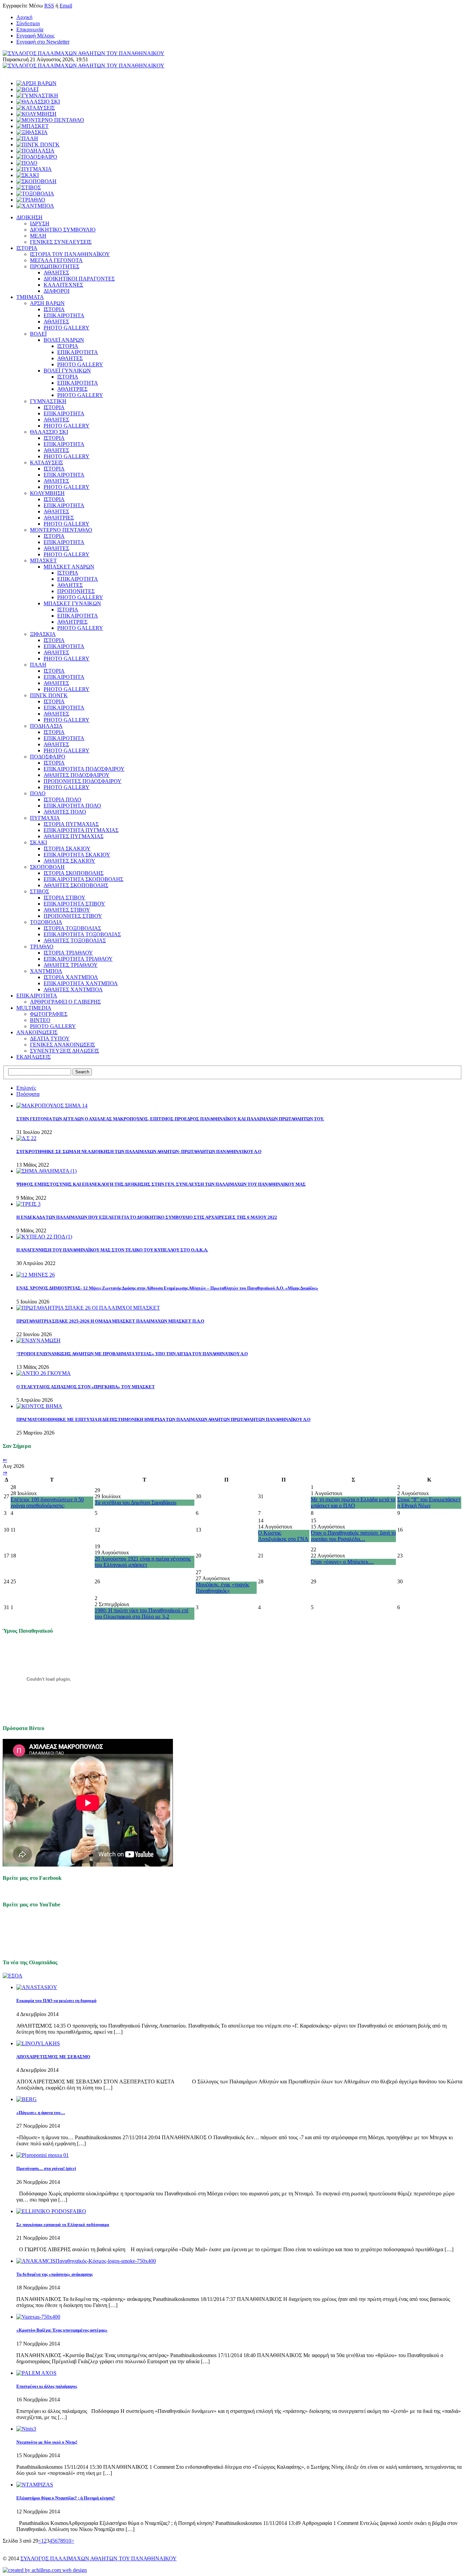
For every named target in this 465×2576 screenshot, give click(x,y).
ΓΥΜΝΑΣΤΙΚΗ (48, 401)
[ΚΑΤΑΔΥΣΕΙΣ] (36, 108)
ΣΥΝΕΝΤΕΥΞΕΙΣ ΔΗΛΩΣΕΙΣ (65, 1051)
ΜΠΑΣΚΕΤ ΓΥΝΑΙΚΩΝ (72, 603)
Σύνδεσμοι (28, 23)
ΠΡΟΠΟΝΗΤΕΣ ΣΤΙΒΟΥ (73, 916)
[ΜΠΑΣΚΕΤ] (33, 126)
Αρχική (24, 17)
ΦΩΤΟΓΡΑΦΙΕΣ (49, 1014)
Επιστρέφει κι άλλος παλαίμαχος (47, 2386)
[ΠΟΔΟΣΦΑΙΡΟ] (37, 157)
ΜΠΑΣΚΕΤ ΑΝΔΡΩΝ (69, 567)
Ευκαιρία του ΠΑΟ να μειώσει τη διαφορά (56, 2001)
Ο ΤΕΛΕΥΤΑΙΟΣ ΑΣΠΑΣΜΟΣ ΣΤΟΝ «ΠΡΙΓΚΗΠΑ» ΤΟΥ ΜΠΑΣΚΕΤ (86, 1387)
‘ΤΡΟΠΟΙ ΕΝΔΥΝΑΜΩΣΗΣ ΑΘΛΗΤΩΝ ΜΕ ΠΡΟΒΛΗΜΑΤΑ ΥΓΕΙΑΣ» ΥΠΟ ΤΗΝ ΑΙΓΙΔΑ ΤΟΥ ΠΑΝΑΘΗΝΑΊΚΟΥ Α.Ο (132, 1354)
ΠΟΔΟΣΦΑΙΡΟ (48, 757)
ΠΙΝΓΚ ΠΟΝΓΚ (49, 695)
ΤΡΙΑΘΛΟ (42, 947)
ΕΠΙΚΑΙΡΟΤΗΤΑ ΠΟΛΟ (72, 806)
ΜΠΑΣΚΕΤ (43, 561)
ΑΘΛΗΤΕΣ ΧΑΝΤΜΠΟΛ (73, 989)
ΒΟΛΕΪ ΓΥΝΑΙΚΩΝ (67, 371)
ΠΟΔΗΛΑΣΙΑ (46, 726)
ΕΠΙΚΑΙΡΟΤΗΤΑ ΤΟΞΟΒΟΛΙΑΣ (82, 934)
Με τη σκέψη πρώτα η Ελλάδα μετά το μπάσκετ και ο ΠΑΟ (353, 1502)
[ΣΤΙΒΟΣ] (29, 187)
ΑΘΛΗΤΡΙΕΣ (72, 389)
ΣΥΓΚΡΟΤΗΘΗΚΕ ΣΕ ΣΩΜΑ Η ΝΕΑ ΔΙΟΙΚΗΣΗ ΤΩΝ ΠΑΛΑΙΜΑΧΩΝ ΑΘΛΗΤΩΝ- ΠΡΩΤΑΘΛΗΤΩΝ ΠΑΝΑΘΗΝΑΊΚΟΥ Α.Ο (139, 1151)
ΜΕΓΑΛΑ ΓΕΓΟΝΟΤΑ (56, 260)
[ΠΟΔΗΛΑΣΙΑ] (35, 151)
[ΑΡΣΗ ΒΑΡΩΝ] (36, 83)
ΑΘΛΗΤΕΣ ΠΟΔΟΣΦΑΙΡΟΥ (77, 775)
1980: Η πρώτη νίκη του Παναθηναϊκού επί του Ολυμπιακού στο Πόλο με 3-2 (141, 1613)
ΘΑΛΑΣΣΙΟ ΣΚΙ (49, 432)
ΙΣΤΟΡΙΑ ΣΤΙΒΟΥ (65, 898)
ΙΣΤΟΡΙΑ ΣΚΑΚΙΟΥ (67, 849)
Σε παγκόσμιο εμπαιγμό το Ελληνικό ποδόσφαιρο (63, 2225)
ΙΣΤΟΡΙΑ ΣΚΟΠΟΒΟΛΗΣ (74, 873)
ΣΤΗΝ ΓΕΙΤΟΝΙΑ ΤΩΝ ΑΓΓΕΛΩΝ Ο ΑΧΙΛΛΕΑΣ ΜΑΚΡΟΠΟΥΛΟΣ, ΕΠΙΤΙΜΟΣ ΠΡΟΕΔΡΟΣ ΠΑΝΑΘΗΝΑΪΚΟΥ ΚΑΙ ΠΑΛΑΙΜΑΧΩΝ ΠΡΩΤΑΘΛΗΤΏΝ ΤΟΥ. (170, 1119)
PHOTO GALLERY (67, 328)
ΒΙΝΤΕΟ (40, 1020)
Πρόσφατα (28, 1094)
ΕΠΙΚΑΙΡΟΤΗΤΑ (64, 315)
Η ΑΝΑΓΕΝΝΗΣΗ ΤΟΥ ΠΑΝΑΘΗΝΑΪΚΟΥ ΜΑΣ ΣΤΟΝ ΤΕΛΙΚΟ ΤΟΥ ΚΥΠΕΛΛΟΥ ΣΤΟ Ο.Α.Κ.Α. (112, 1250)
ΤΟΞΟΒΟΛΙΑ (46, 922)
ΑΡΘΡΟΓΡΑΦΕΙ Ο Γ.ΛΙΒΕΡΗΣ (65, 1002)
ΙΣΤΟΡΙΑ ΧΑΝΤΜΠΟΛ (71, 977)
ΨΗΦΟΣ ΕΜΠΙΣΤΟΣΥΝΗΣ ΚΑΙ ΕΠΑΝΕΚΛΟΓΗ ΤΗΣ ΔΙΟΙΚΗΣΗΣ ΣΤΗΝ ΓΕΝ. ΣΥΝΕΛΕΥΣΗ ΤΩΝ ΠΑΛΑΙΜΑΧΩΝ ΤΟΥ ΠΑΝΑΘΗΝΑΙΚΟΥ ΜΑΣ (161, 1184)
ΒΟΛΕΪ (38, 334)
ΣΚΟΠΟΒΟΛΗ (47, 867)
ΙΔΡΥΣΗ (40, 223)
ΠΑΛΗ (38, 665)
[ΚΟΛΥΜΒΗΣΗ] (36, 114)
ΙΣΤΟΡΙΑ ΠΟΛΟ (62, 799)
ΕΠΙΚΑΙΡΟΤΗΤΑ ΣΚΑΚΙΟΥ (77, 855)
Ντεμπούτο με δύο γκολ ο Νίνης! (47, 2442)
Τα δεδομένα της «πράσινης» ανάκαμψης (54, 2274)
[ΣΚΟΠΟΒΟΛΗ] (36, 181)
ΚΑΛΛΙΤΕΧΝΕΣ (63, 285)
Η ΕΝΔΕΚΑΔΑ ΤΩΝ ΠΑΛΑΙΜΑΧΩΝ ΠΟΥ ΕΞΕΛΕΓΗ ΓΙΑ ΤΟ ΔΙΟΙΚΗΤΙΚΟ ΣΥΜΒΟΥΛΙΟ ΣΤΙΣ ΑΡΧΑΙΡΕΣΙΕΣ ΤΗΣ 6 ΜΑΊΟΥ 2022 (147, 1217)
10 (68, 2541)
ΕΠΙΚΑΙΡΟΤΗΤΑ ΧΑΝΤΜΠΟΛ (81, 983)
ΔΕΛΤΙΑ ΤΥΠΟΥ (50, 1038)
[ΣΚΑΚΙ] (28, 175)
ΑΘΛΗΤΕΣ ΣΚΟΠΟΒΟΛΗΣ (76, 885)
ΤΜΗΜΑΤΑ (30, 297)
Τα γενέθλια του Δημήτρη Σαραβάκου (135, 1502)
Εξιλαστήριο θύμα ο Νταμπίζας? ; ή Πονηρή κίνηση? (66, 2498)
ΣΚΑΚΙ (38, 842)
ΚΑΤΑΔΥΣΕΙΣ (46, 462)
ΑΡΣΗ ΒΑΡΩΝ (47, 303)
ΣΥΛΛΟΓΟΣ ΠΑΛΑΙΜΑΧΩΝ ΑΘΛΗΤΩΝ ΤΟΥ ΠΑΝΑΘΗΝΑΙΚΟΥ (99, 2558)
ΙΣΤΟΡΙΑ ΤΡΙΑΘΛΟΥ (68, 953)
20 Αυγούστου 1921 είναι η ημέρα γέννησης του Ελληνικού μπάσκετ (143, 1562)
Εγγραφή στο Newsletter (43, 42)
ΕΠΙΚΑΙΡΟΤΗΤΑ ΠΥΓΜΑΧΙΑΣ (81, 830)
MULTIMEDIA (34, 1008)
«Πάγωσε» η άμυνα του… (41, 2113)
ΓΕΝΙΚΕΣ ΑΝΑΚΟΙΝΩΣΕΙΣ (62, 1045)
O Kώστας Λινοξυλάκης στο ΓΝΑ (283, 1536)
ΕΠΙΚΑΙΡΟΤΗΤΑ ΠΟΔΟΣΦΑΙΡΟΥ (84, 769)
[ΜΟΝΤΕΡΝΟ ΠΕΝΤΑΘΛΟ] (50, 120)
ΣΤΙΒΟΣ (39, 891)
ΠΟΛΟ (38, 793)
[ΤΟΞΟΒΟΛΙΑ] (35, 194)
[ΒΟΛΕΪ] (27, 89)
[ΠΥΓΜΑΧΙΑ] (34, 169)
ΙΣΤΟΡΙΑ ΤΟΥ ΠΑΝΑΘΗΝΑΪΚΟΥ (70, 254)
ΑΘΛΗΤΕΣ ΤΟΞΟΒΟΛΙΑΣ (75, 940)
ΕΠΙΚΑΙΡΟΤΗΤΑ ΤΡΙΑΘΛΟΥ (78, 959)
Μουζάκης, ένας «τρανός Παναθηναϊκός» (222, 1588)
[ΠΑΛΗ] (27, 138)
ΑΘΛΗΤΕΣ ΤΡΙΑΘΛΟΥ (71, 965)
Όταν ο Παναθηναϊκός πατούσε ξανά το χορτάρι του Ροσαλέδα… (353, 1536)
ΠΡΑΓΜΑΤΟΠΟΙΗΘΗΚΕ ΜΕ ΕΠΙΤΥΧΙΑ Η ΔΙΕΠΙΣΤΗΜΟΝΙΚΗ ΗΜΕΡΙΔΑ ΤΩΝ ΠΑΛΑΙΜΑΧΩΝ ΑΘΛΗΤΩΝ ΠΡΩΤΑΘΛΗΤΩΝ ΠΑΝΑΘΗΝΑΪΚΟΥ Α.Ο (163, 1419)
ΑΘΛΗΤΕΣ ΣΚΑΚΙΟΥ (69, 861)
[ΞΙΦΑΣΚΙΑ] (32, 132)
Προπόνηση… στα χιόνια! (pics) (46, 2168)
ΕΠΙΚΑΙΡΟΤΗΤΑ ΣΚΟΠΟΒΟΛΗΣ (83, 879)
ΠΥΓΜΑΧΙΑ (45, 818)
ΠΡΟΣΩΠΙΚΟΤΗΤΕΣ (55, 266)
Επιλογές (26, 1088)
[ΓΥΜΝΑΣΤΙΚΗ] (37, 95)
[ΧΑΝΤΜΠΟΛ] (35, 206)
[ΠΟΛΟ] (27, 163)
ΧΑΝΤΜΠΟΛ (46, 971)
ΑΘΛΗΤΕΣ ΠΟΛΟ (65, 812)
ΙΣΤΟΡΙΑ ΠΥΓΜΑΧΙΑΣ (71, 824)
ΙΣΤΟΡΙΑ (27, 248)
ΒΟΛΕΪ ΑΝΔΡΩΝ (64, 340)
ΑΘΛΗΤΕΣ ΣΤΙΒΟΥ (67, 910)
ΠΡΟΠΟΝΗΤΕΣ (76, 591)
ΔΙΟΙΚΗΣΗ (29, 217)
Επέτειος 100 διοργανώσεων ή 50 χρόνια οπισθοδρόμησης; (47, 1502)
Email (66, 6)
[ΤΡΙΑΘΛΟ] (31, 200)
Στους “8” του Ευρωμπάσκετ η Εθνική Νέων (429, 1502)
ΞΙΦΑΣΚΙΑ (43, 634)
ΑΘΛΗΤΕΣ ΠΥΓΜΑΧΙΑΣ (74, 836)
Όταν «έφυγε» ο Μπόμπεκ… (342, 1562)
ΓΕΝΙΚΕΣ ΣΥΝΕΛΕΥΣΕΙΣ (61, 242)
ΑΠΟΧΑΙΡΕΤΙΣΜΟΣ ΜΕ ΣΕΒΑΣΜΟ (53, 2057)
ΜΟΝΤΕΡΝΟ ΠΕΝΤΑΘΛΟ (61, 530)
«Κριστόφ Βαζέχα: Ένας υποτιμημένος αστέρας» (62, 2330)
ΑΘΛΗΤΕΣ (56, 273)
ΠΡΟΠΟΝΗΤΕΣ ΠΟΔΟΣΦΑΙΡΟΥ (83, 781)
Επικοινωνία (30, 29)
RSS (49, 6)
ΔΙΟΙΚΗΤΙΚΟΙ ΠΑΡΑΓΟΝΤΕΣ (79, 279)
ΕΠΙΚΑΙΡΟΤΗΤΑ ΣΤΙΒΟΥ (74, 904)
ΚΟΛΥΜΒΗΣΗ (47, 493)
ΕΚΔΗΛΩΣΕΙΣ (34, 1057)
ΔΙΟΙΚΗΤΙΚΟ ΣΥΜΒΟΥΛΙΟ (63, 230)
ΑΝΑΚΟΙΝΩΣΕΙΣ (37, 1032)
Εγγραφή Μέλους (35, 36)
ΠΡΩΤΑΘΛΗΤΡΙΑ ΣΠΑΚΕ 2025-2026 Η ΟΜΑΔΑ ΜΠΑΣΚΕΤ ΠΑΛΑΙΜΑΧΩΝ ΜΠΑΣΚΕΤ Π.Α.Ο (110, 1321)
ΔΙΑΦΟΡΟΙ (57, 291)
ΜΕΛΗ (38, 236)
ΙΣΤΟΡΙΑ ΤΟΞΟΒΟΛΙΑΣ (72, 928)
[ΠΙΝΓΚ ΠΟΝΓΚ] (38, 145)
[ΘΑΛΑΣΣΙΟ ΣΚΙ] (38, 102)
